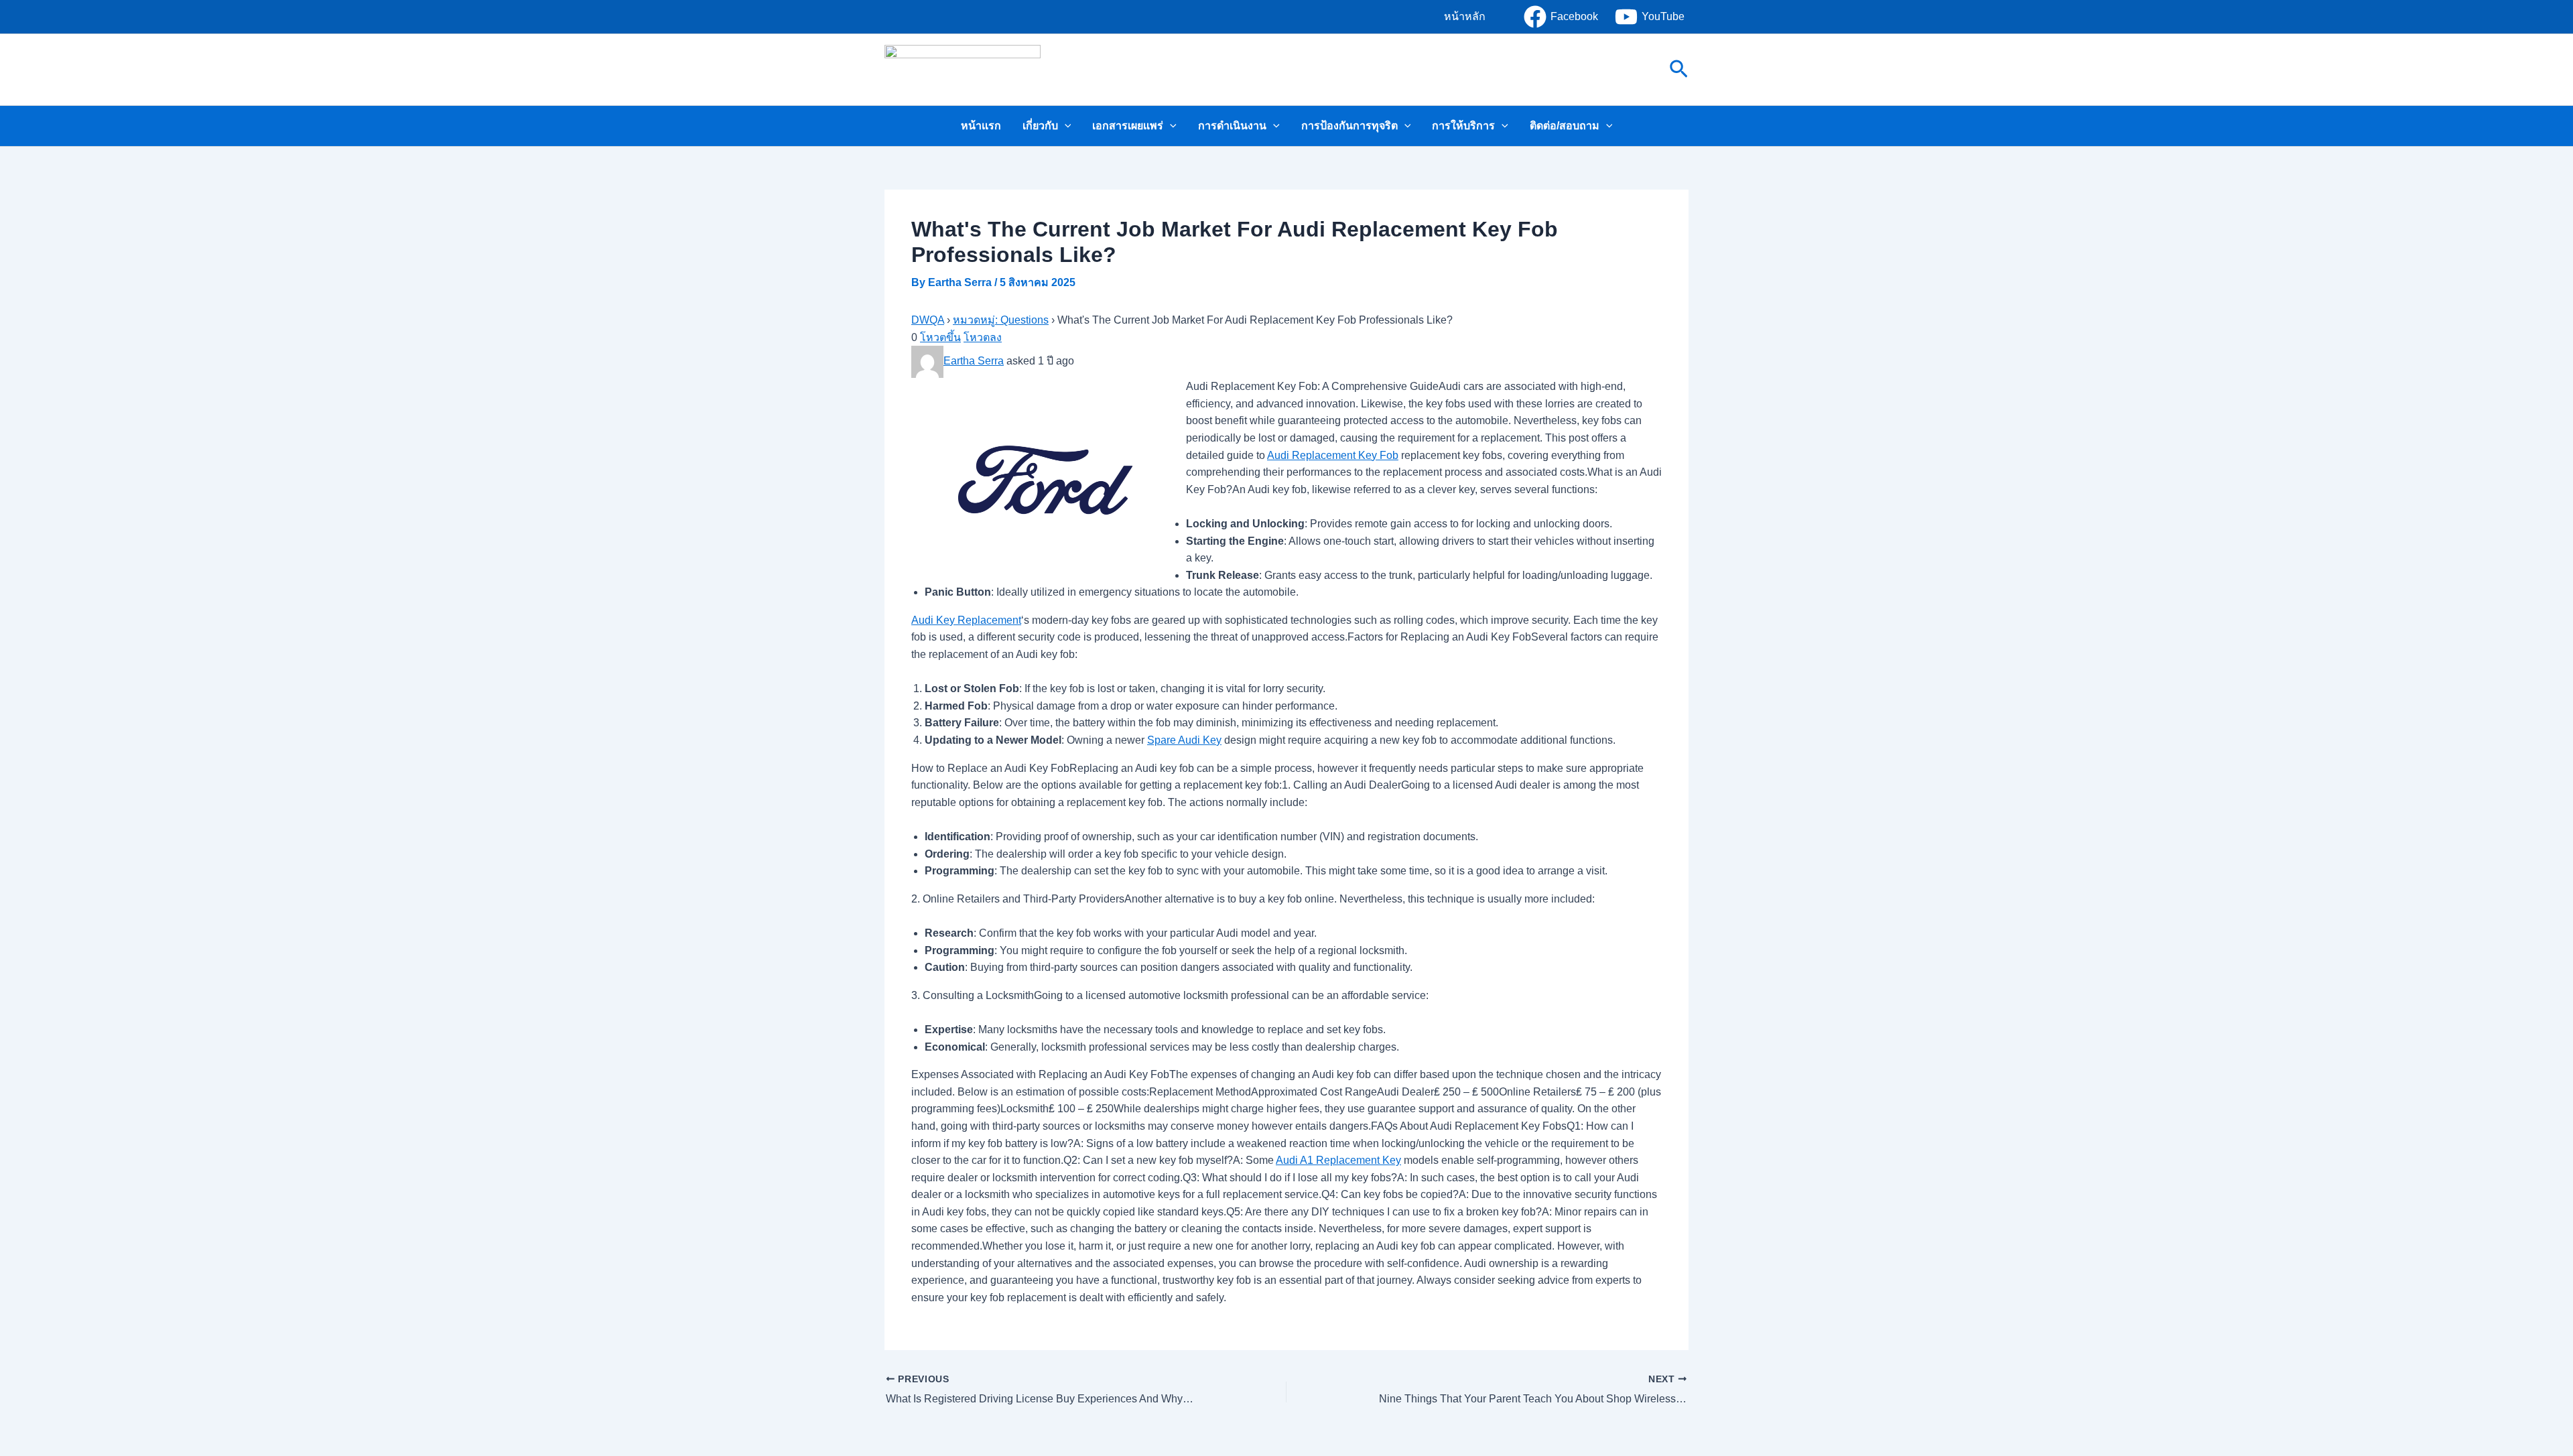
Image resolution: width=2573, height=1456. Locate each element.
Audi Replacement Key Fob (1333, 455)
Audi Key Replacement (966, 620)
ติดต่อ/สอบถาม (1565, 126)
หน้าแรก (981, 126)
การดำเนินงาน (1232, 126)
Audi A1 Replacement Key (1338, 1160)
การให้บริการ (1463, 126)
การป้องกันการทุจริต (1349, 126)
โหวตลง (983, 337)
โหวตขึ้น (940, 337)
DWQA (928, 320)
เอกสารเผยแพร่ (1128, 126)
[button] (1465, 17)
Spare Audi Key (1184, 740)
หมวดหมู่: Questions (1001, 320)
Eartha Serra (974, 361)
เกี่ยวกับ (1040, 126)
